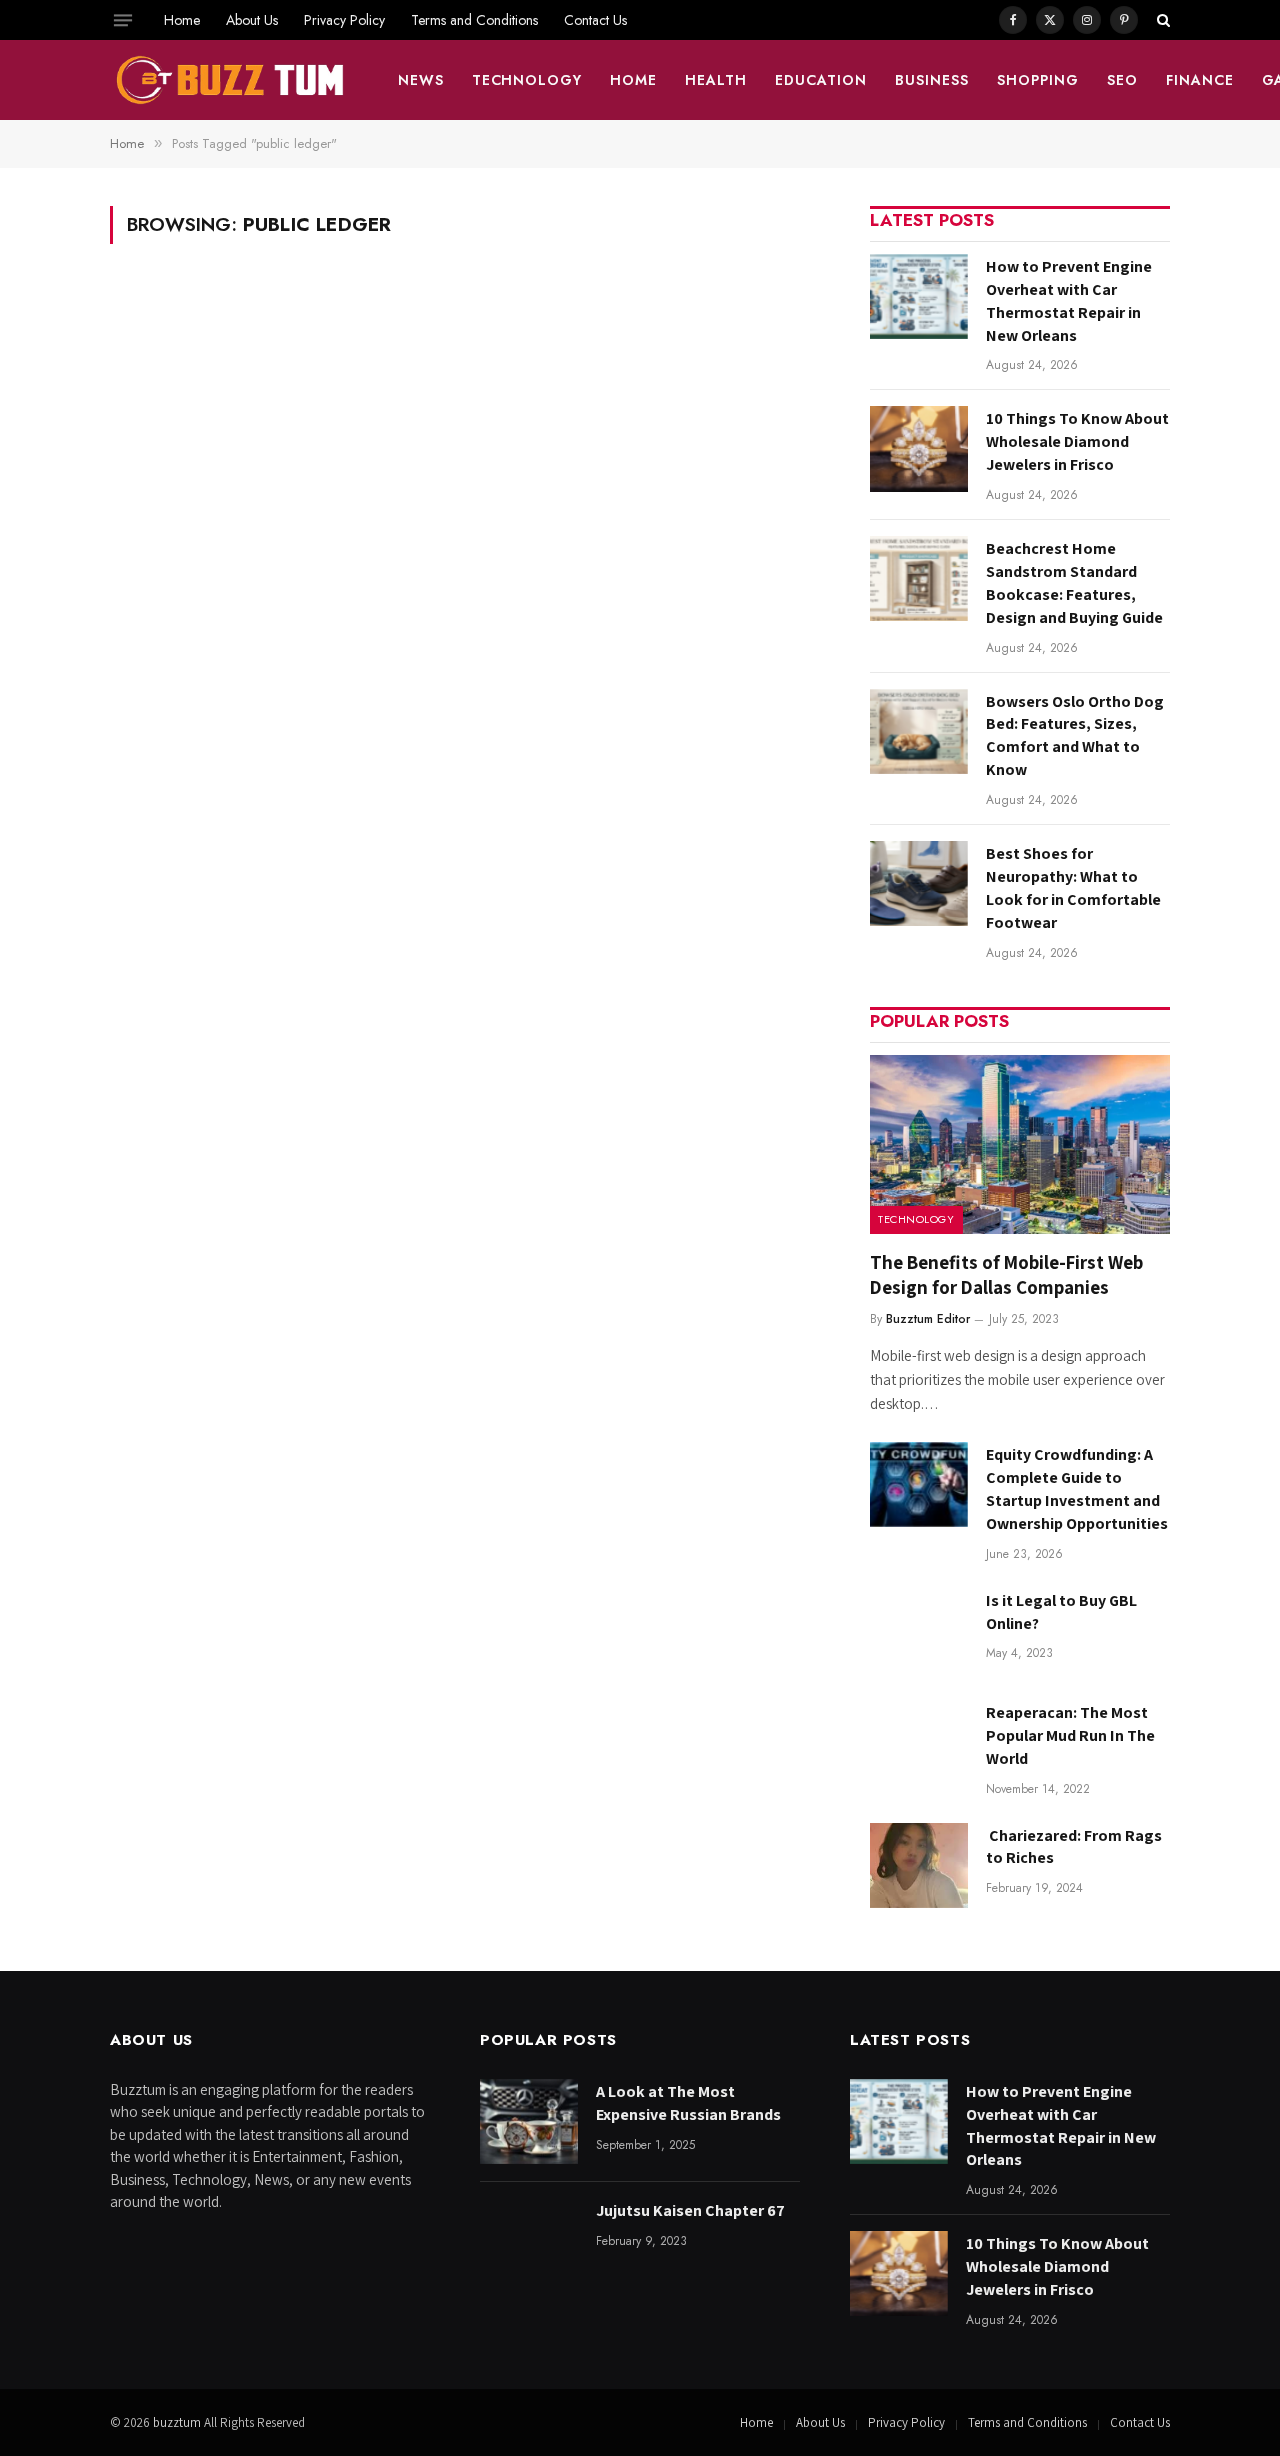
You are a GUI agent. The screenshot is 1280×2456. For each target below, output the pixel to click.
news (421, 80)
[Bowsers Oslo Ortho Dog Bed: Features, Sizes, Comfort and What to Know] (919, 731)
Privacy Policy (344, 20)
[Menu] (123, 20)
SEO (1122, 80)
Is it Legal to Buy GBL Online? (1061, 1612)
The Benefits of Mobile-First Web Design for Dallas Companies (1006, 1275)
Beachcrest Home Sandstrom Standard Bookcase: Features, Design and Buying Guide (1074, 583)
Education (821, 80)
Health (716, 80)
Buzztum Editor (928, 1319)
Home (182, 20)
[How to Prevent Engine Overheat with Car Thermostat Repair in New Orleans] (919, 296)
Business (932, 80)
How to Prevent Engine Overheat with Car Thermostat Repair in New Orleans (1069, 301)
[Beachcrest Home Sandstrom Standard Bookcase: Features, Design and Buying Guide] (919, 578)
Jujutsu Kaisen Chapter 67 (690, 2210)
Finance (1200, 80)
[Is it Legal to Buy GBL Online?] (919, 1630)
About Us (252, 20)
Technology (527, 80)
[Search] (1161, 20)
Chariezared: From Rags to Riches (1074, 1847)
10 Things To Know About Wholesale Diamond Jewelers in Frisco (1077, 441)
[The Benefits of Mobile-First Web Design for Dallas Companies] (1020, 1144)
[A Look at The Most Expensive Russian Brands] (529, 2121)
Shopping (1038, 80)
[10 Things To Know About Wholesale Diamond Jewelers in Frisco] (919, 448)
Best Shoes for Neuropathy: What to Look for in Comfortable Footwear (1073, 888)
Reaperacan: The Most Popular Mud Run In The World (1070, 1735)
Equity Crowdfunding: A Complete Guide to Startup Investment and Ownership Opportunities (1077, 1489)
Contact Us (595, 20)
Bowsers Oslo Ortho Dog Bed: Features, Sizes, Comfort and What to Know (1075, 736)
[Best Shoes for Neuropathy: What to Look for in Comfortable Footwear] (919, 883)
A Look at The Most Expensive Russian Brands (688, 2103)
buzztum (178, 2422)
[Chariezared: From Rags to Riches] (919, 1865)
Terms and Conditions (474, 20)
